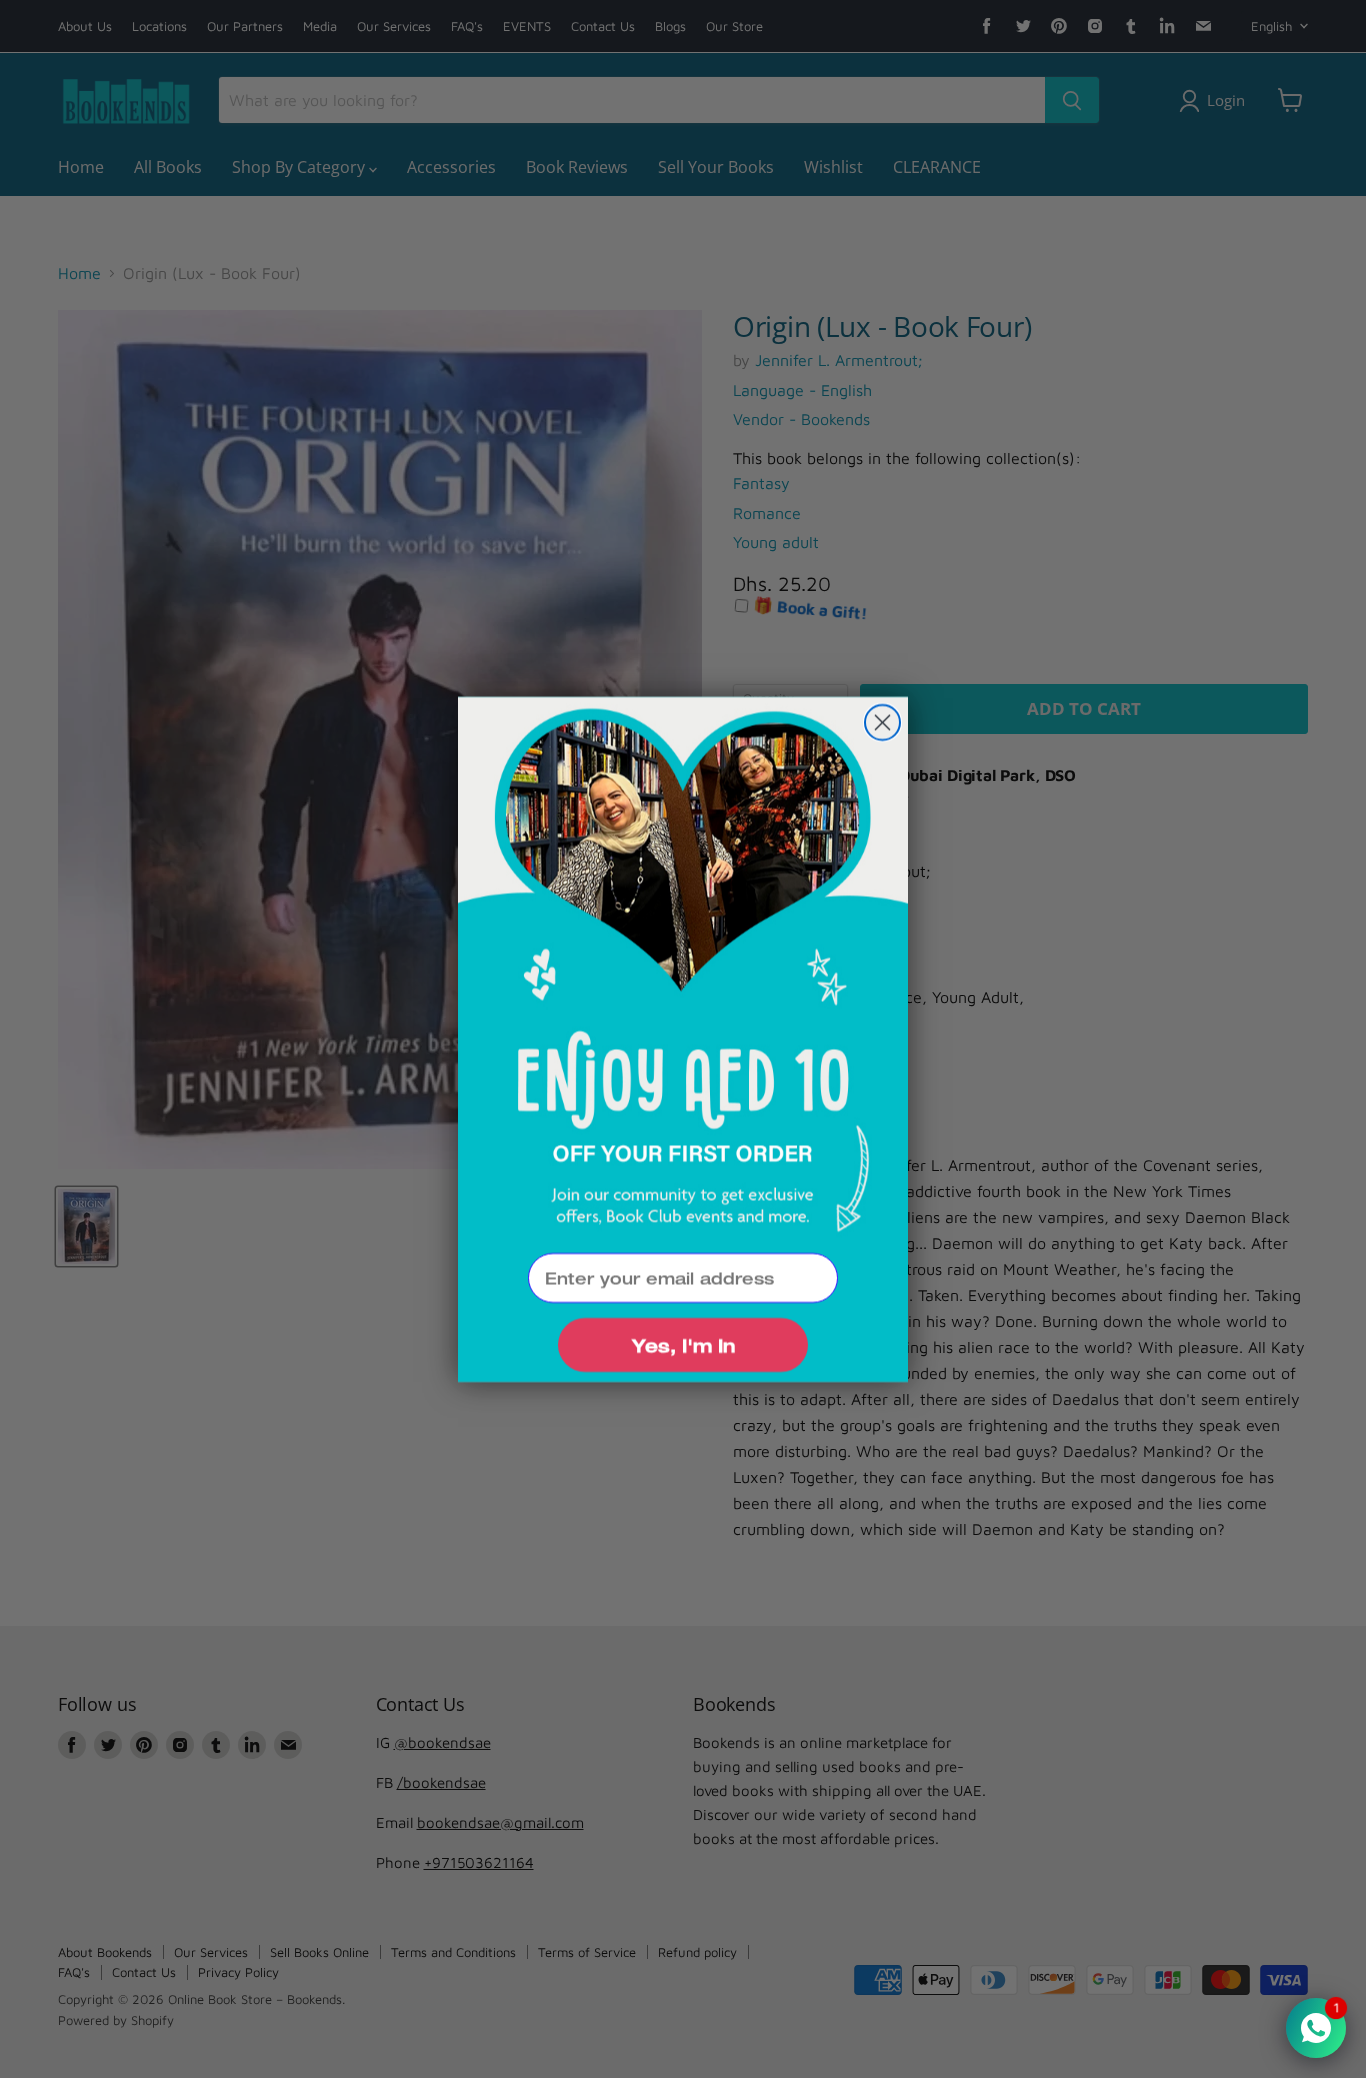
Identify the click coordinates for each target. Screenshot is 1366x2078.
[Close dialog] (882, 722)
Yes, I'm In (683, 1344)
